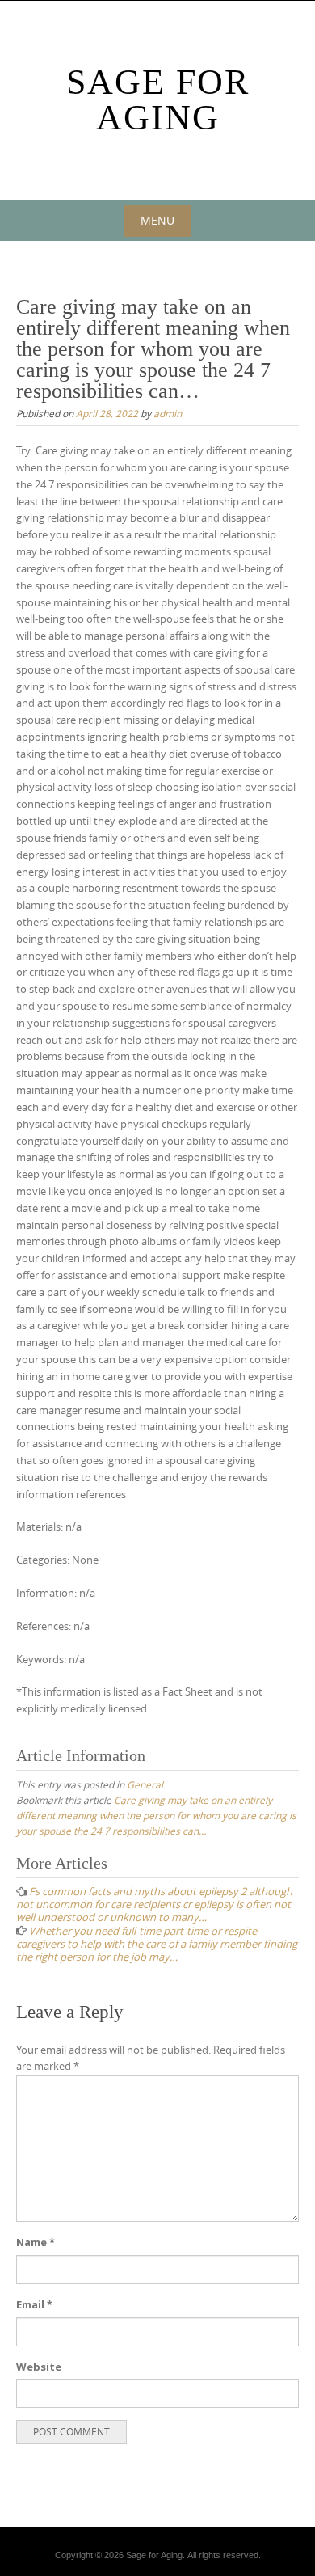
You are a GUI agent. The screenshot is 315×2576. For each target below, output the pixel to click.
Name (36, 2242)
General (145, 1784)
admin (168, 413)
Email (34, 2304)
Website (39, 2367)
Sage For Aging (158, 100)
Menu (157, 220)
